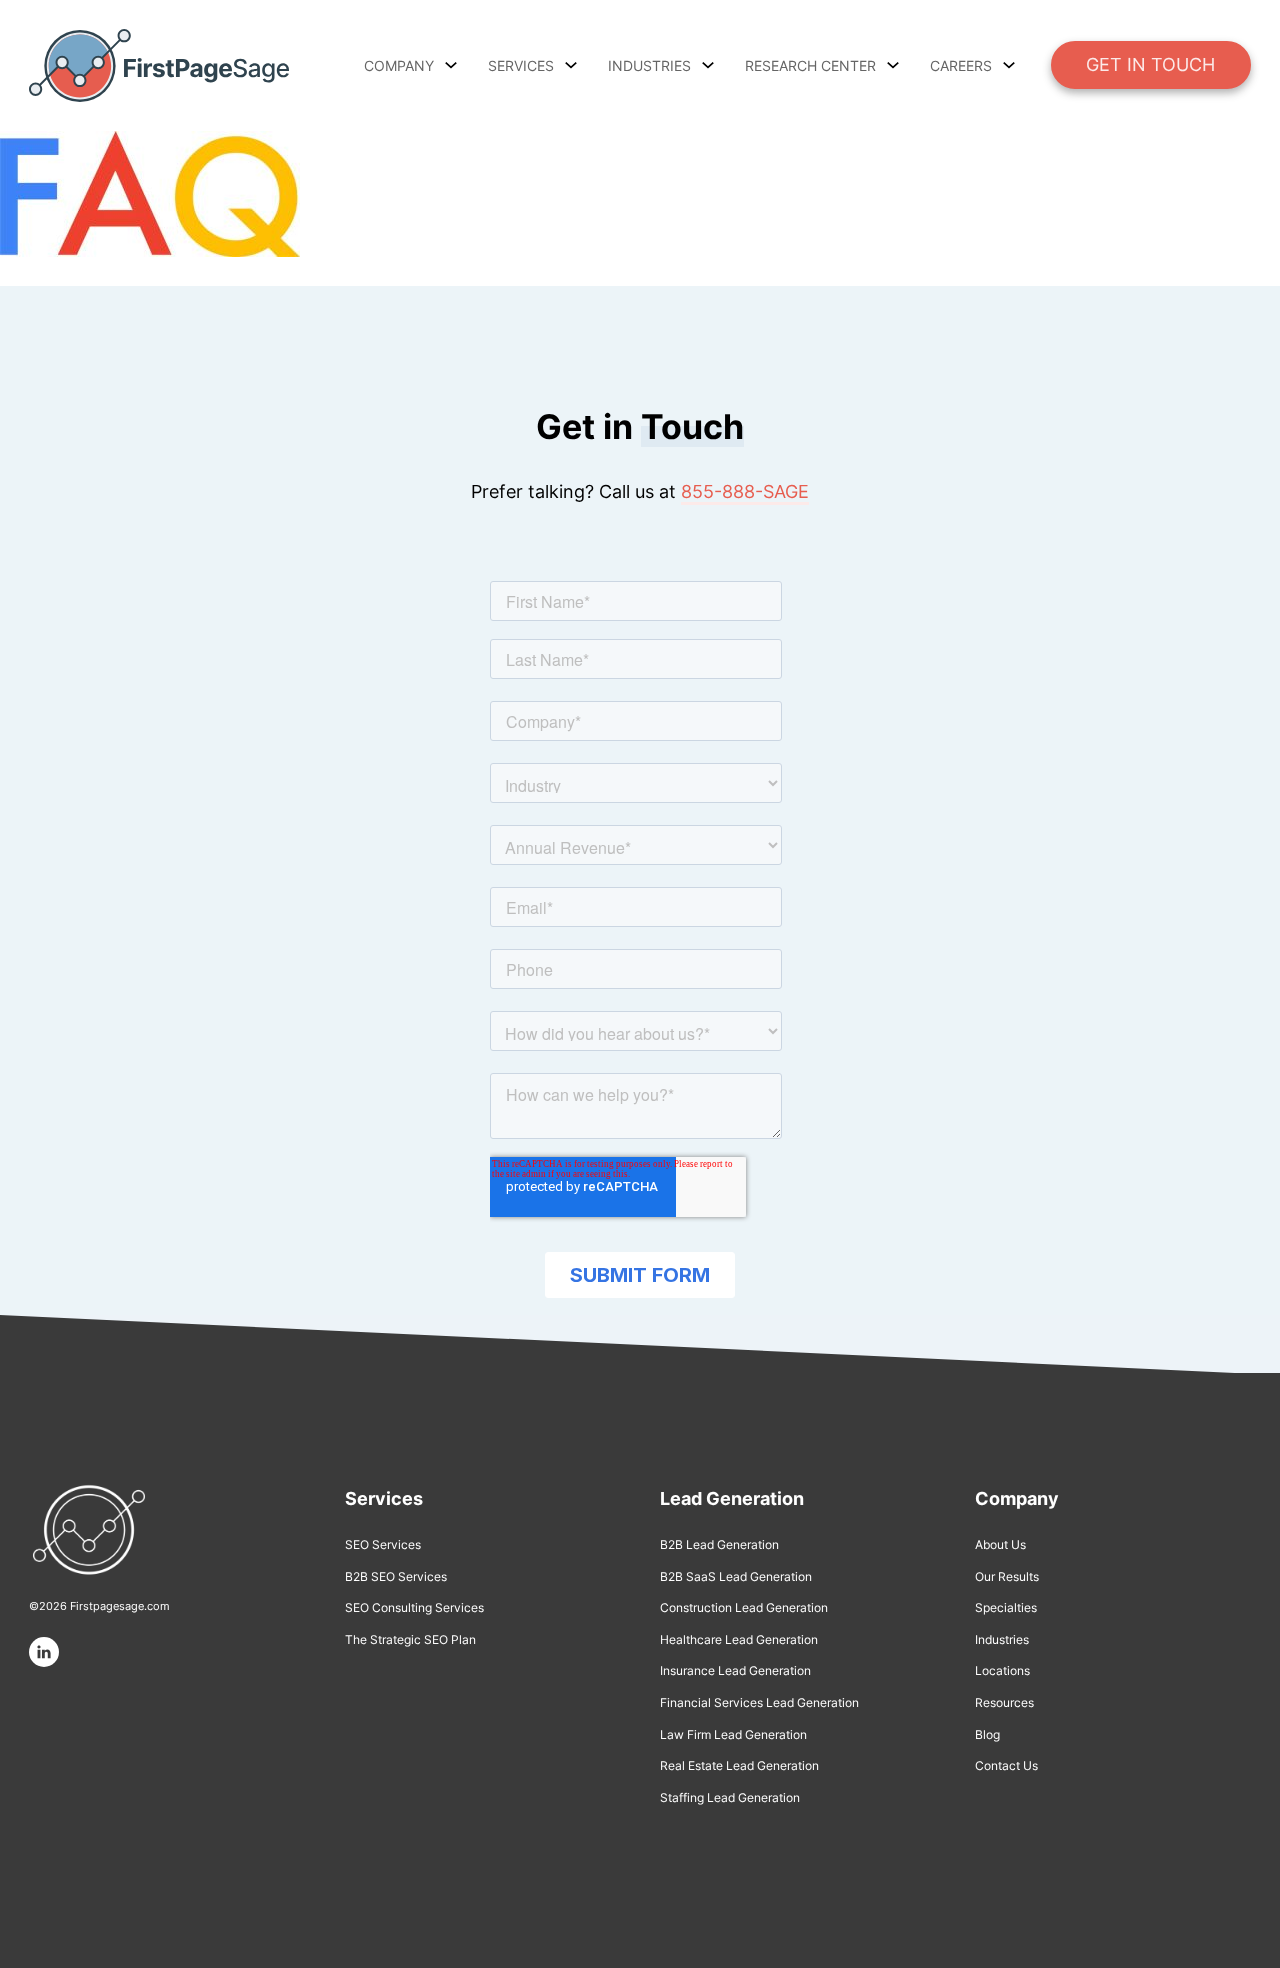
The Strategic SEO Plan (410, 1639)
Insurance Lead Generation (735, 1670)
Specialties (1006, 1607)
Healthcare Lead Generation (739, 1639)
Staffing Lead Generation (730, 1797)
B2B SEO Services (396, 1576)
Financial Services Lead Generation (759, 1702)
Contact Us (1006, 1765)
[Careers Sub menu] (1009, 65)
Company (399, 65)
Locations (1002, 1670)
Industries (1002, 1639)
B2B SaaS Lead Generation (736, 1576)
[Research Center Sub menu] (893, 65)
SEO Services (383, 1544)
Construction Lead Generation (744, 1607)
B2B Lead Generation (719, 1544)
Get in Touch (1150, 64)
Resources (1004, 1702)
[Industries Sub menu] (708, 65)
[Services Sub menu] (571, 65)
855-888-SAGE (745, 491)
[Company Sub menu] (451, 65)
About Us (1000, 1544)
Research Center (810, 65)
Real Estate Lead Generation (739, 1765)
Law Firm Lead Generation (733, 1734)
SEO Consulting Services (414, 1607)
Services (521, 65)
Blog (987, 1734)
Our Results (1007, 1576)
